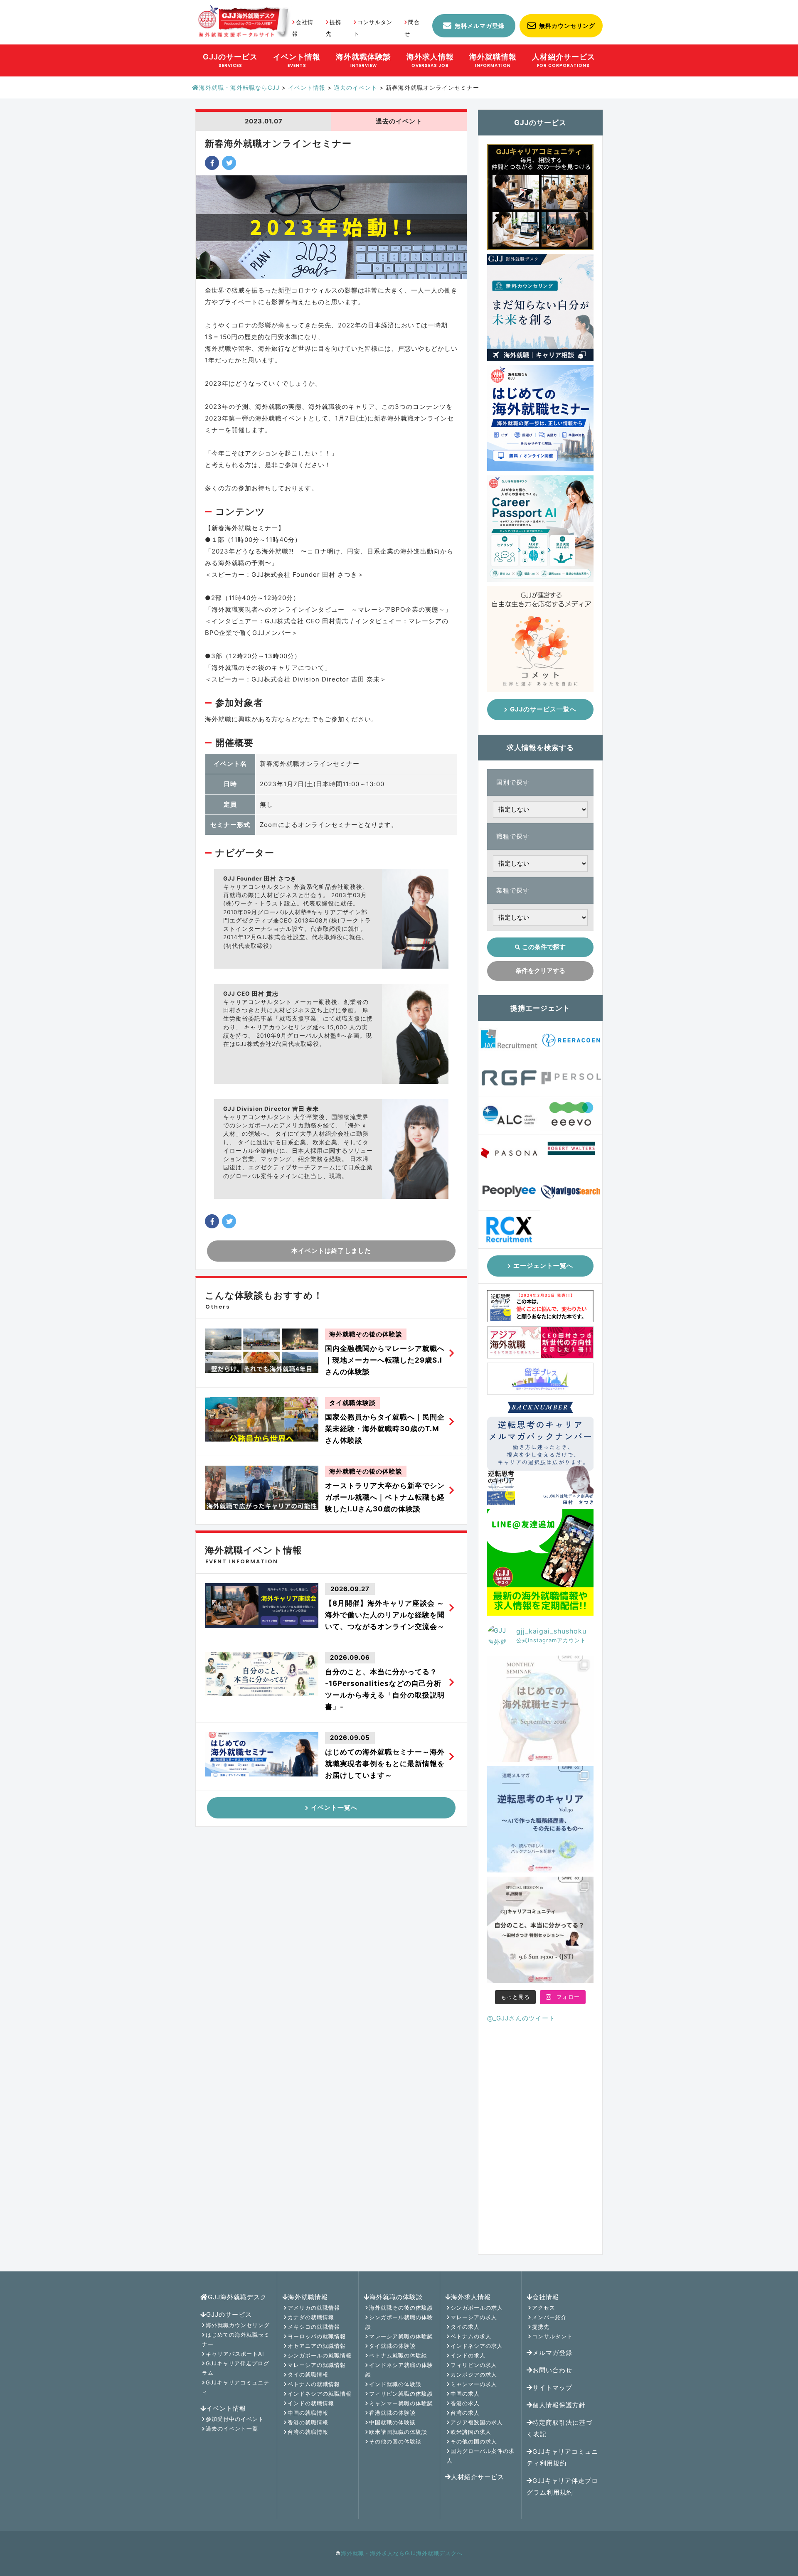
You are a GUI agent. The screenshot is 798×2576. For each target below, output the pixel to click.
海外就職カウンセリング (238, 2325)
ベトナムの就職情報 (314, 2384)
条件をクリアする (540, 971)
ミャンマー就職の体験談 (401, 2403)
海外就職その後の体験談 (401, 2308)
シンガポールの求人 (477, 2308)
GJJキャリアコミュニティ (236, 2387)
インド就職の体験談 (395, 2384)
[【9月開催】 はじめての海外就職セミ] (540, 1709)
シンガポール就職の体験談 (399, 2322)
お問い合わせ (552, 2370)
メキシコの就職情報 (314, 2327)
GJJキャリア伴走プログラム (236, 2368)
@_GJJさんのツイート (521, 2018)
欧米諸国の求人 (471, 2432)
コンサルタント (552, 2336)
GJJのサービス (229, 2314)
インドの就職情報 (311, 2403)
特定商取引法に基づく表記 (559, 2428)
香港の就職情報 (308, 2422)
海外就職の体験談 (396, 2297)
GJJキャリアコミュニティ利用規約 (562, 2457)
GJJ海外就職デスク (237, 2297)
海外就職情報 (308, 2297)
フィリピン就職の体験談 (401, 2394)
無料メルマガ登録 (480, 26)
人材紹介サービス (478, 2477)
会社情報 (546, 2297)
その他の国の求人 (474, 2441)
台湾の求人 (465, 2413)
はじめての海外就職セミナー (236, 2339)
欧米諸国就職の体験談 (398, 2432)
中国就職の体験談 (392, 2422)
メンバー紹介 (549, 2317)
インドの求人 (468, 2355)
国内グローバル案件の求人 (481, 2456)
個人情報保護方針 (559, 2405)
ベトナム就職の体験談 (398, 2355)
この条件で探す (544, 947)
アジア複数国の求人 (477, 2422)
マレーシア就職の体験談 (401, 2336)
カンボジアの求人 (474, 2374)
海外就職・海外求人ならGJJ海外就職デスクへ (402, 2553)
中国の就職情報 (308, 2413)
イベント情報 (226, 2408)
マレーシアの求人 (474, 2317)
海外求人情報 (471, 2297)
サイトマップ (552, 2388)
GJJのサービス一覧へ (543, 709)
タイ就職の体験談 (392, 2346)
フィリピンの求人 (474, 2365)
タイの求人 (465, 2327)
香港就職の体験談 (392, 2413)
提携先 (541, 2327)
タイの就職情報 (308, 2374)
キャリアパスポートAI (235, 2354)
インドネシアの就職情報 (320, 2394)
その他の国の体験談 (395, 2441)
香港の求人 (465, 2403)
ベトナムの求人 (471, 2336)
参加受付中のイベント (235, 2419)
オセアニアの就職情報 (317, 2346)
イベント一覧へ (334, 1807)
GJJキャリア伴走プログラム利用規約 (562, 2486)
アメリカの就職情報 (314, 2308)
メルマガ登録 (552, 2353)
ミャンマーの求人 (474, 2384)
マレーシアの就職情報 (317, 2365)
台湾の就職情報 (308, 2432)
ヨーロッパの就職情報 (317, 2336)
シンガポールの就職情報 (320, 2355)
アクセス (544, 2308)
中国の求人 (465, 2394)
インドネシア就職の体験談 (399, 2370)
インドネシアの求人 (477, 2346)
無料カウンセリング (567, 26)
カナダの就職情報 (311, 2317)
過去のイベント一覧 (232, 2428)
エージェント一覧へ (543, 1266)
